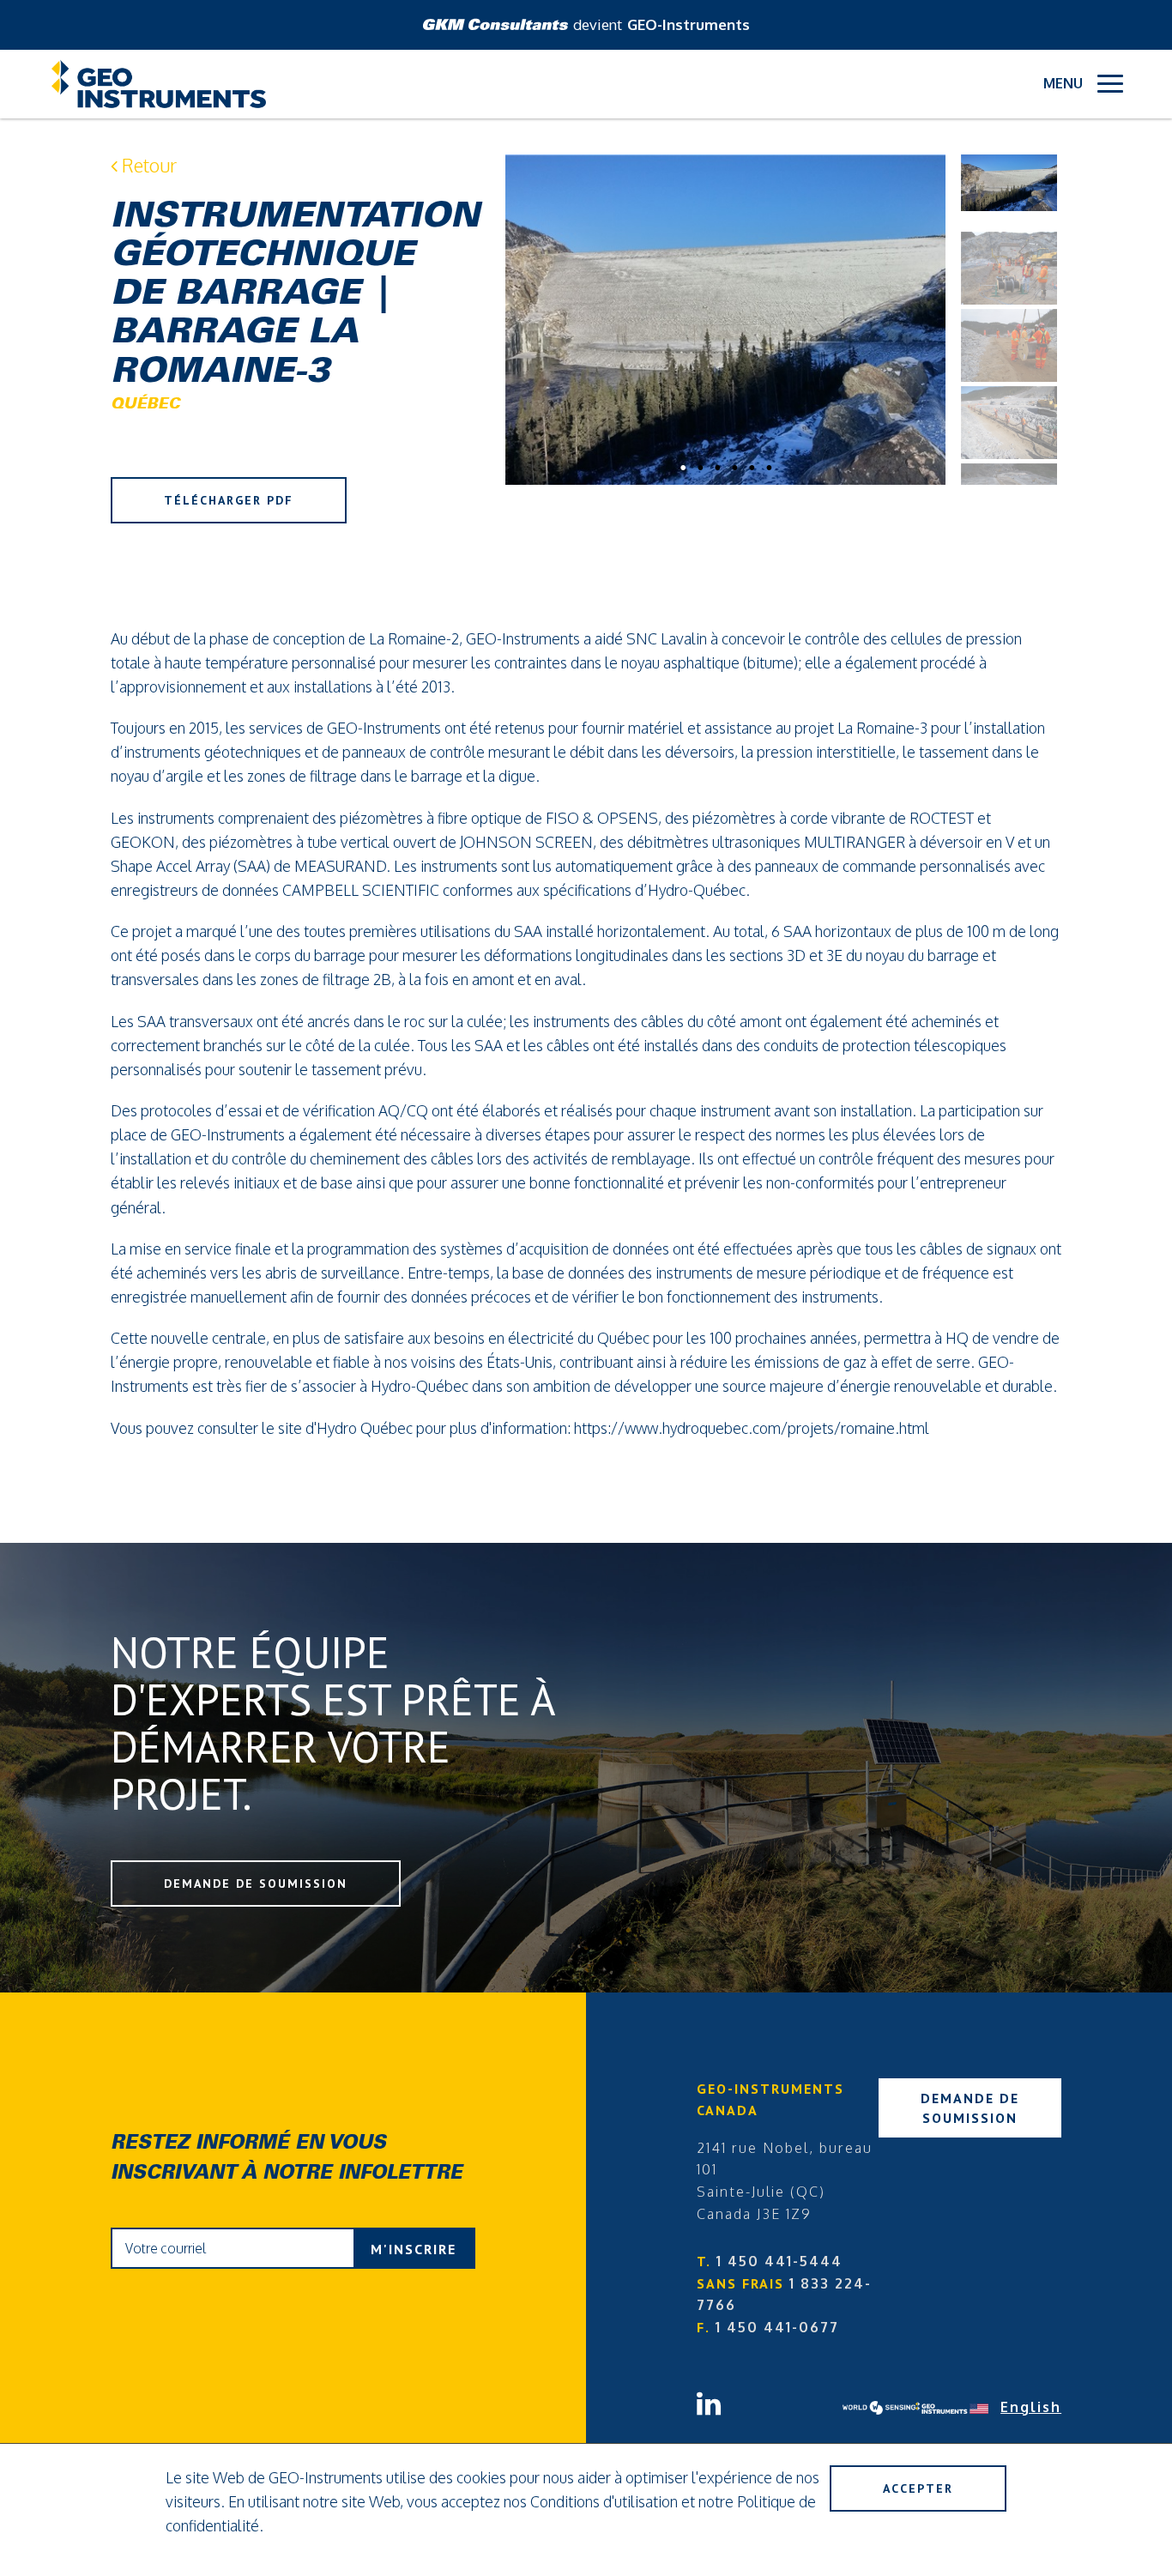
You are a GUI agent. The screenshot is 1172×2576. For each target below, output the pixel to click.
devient (662, 24)
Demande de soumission (256, 1884)
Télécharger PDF (229, 500)
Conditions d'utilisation (604, 2501)
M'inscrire (414, 2249)
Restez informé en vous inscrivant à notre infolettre (287, 2159)
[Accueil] (159, 84)
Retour (147, 165)
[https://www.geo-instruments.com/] (952, 2408)
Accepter (918, 2488)
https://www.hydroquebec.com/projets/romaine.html (752, 1428)
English (1031, 2407)
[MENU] (1110, 84)
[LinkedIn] (770, 2396)
